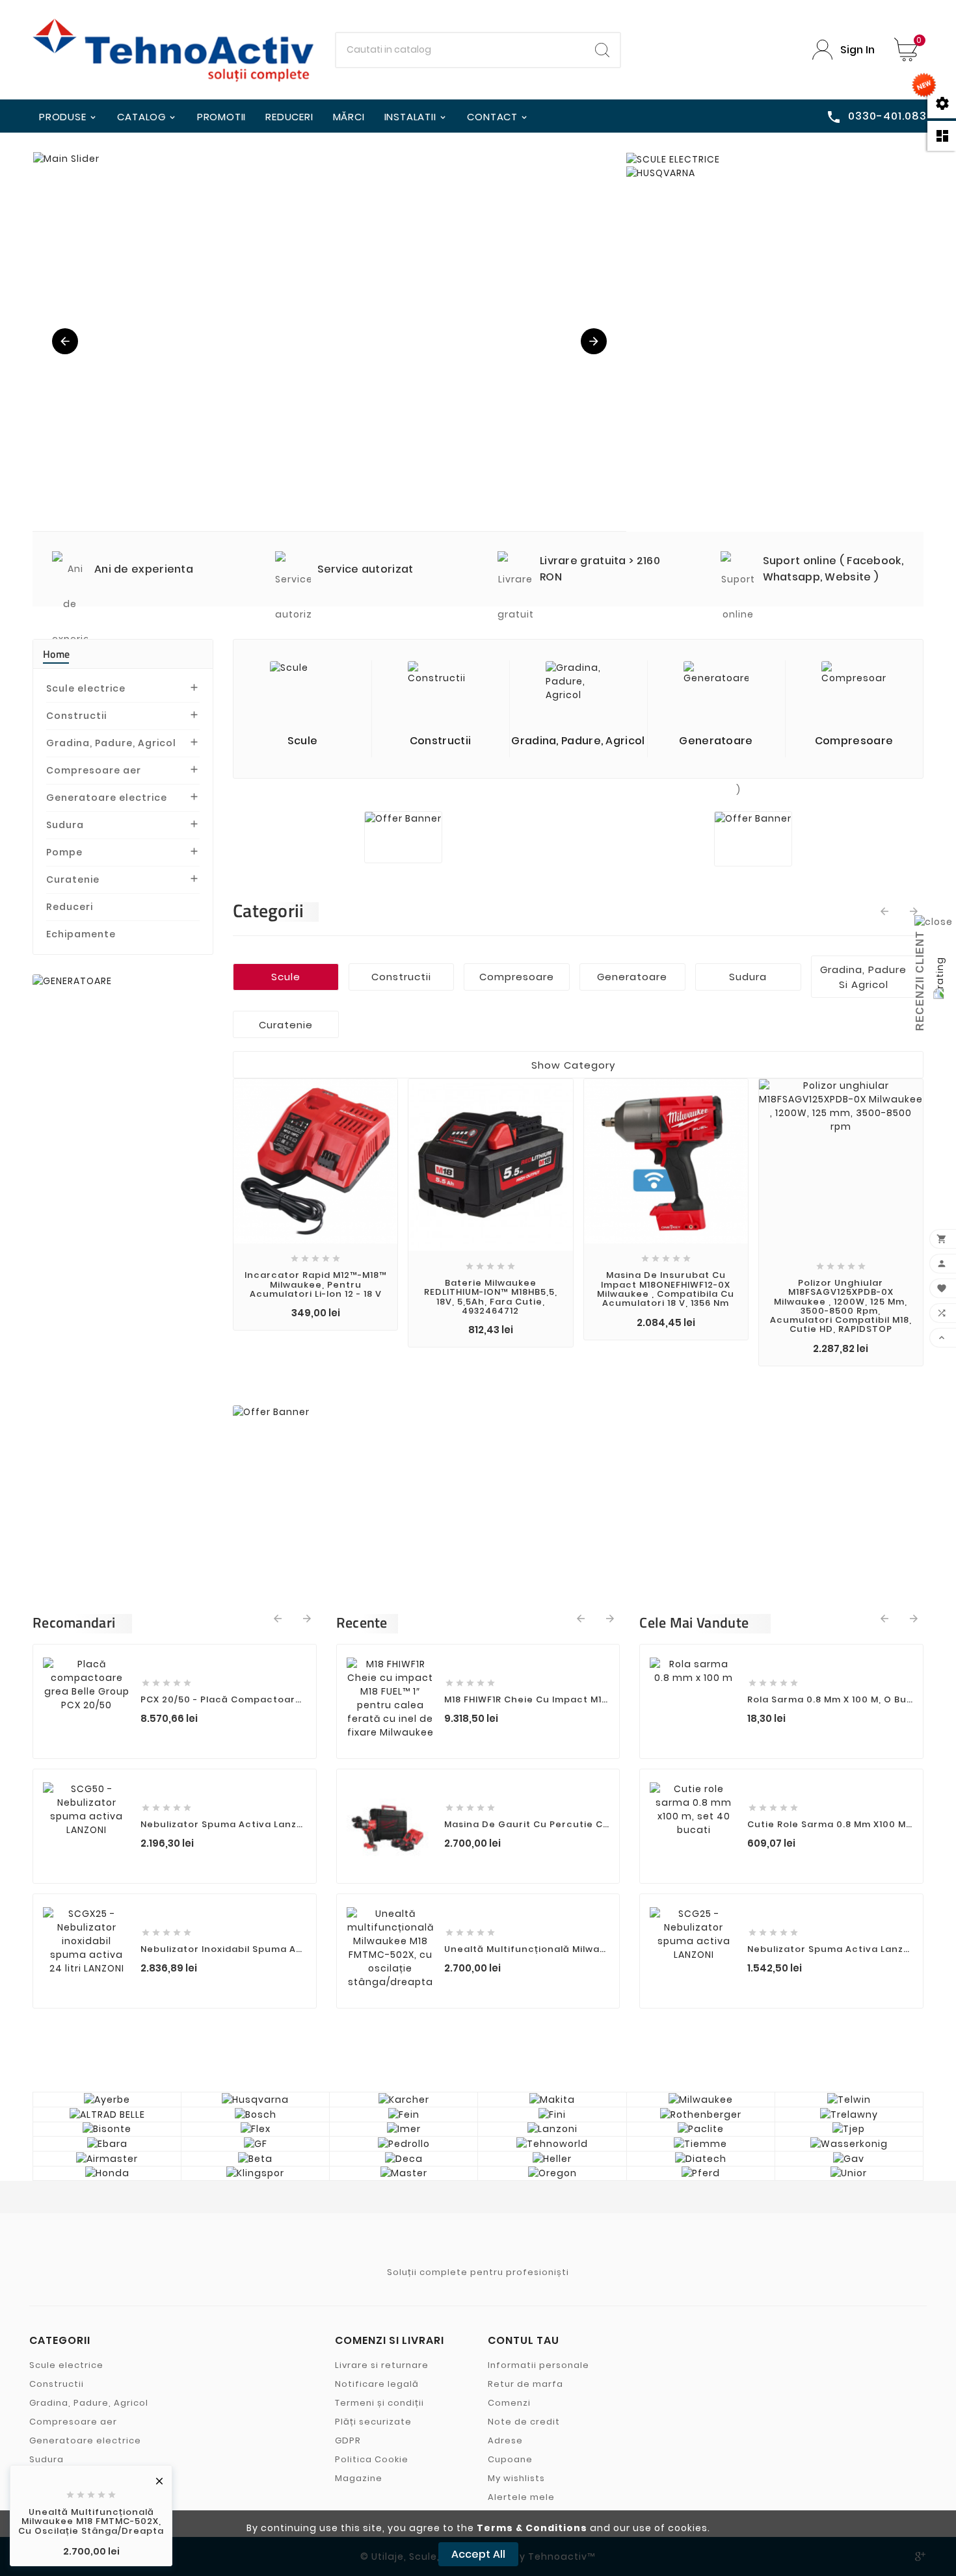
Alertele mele (521, 2497)
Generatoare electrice (107, 798)
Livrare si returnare (382, 2365)
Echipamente (81, 934)
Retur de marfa (525, 2384)
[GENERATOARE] (72, 981)
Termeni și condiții (379, 2403)
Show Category (573, 1065)
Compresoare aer (94, 770)
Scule (286, 977)
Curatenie (73, 879)
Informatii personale (538, 2365)
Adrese (505, 2440)
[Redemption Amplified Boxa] (330, 342)
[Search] (602, 50)
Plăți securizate (373, 2422)
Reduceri (70, 907)
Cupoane (510, 2459)
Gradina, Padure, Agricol (111, 743)
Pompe (64, 852)
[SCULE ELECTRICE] (673, 160)
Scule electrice (86, 688)
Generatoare (632, 977)
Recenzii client (920, 981)
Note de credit (524, 2422)
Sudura (65, 825)
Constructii (76, 716)
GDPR (348, 2440)
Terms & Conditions (532, 2528)
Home (56, 654)
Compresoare (517, 977)
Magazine (359, 2478)
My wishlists (516, 2478)
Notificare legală (377, 2384)
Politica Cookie (372, 2459)
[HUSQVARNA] (661, 173)
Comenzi (509, 2403)
